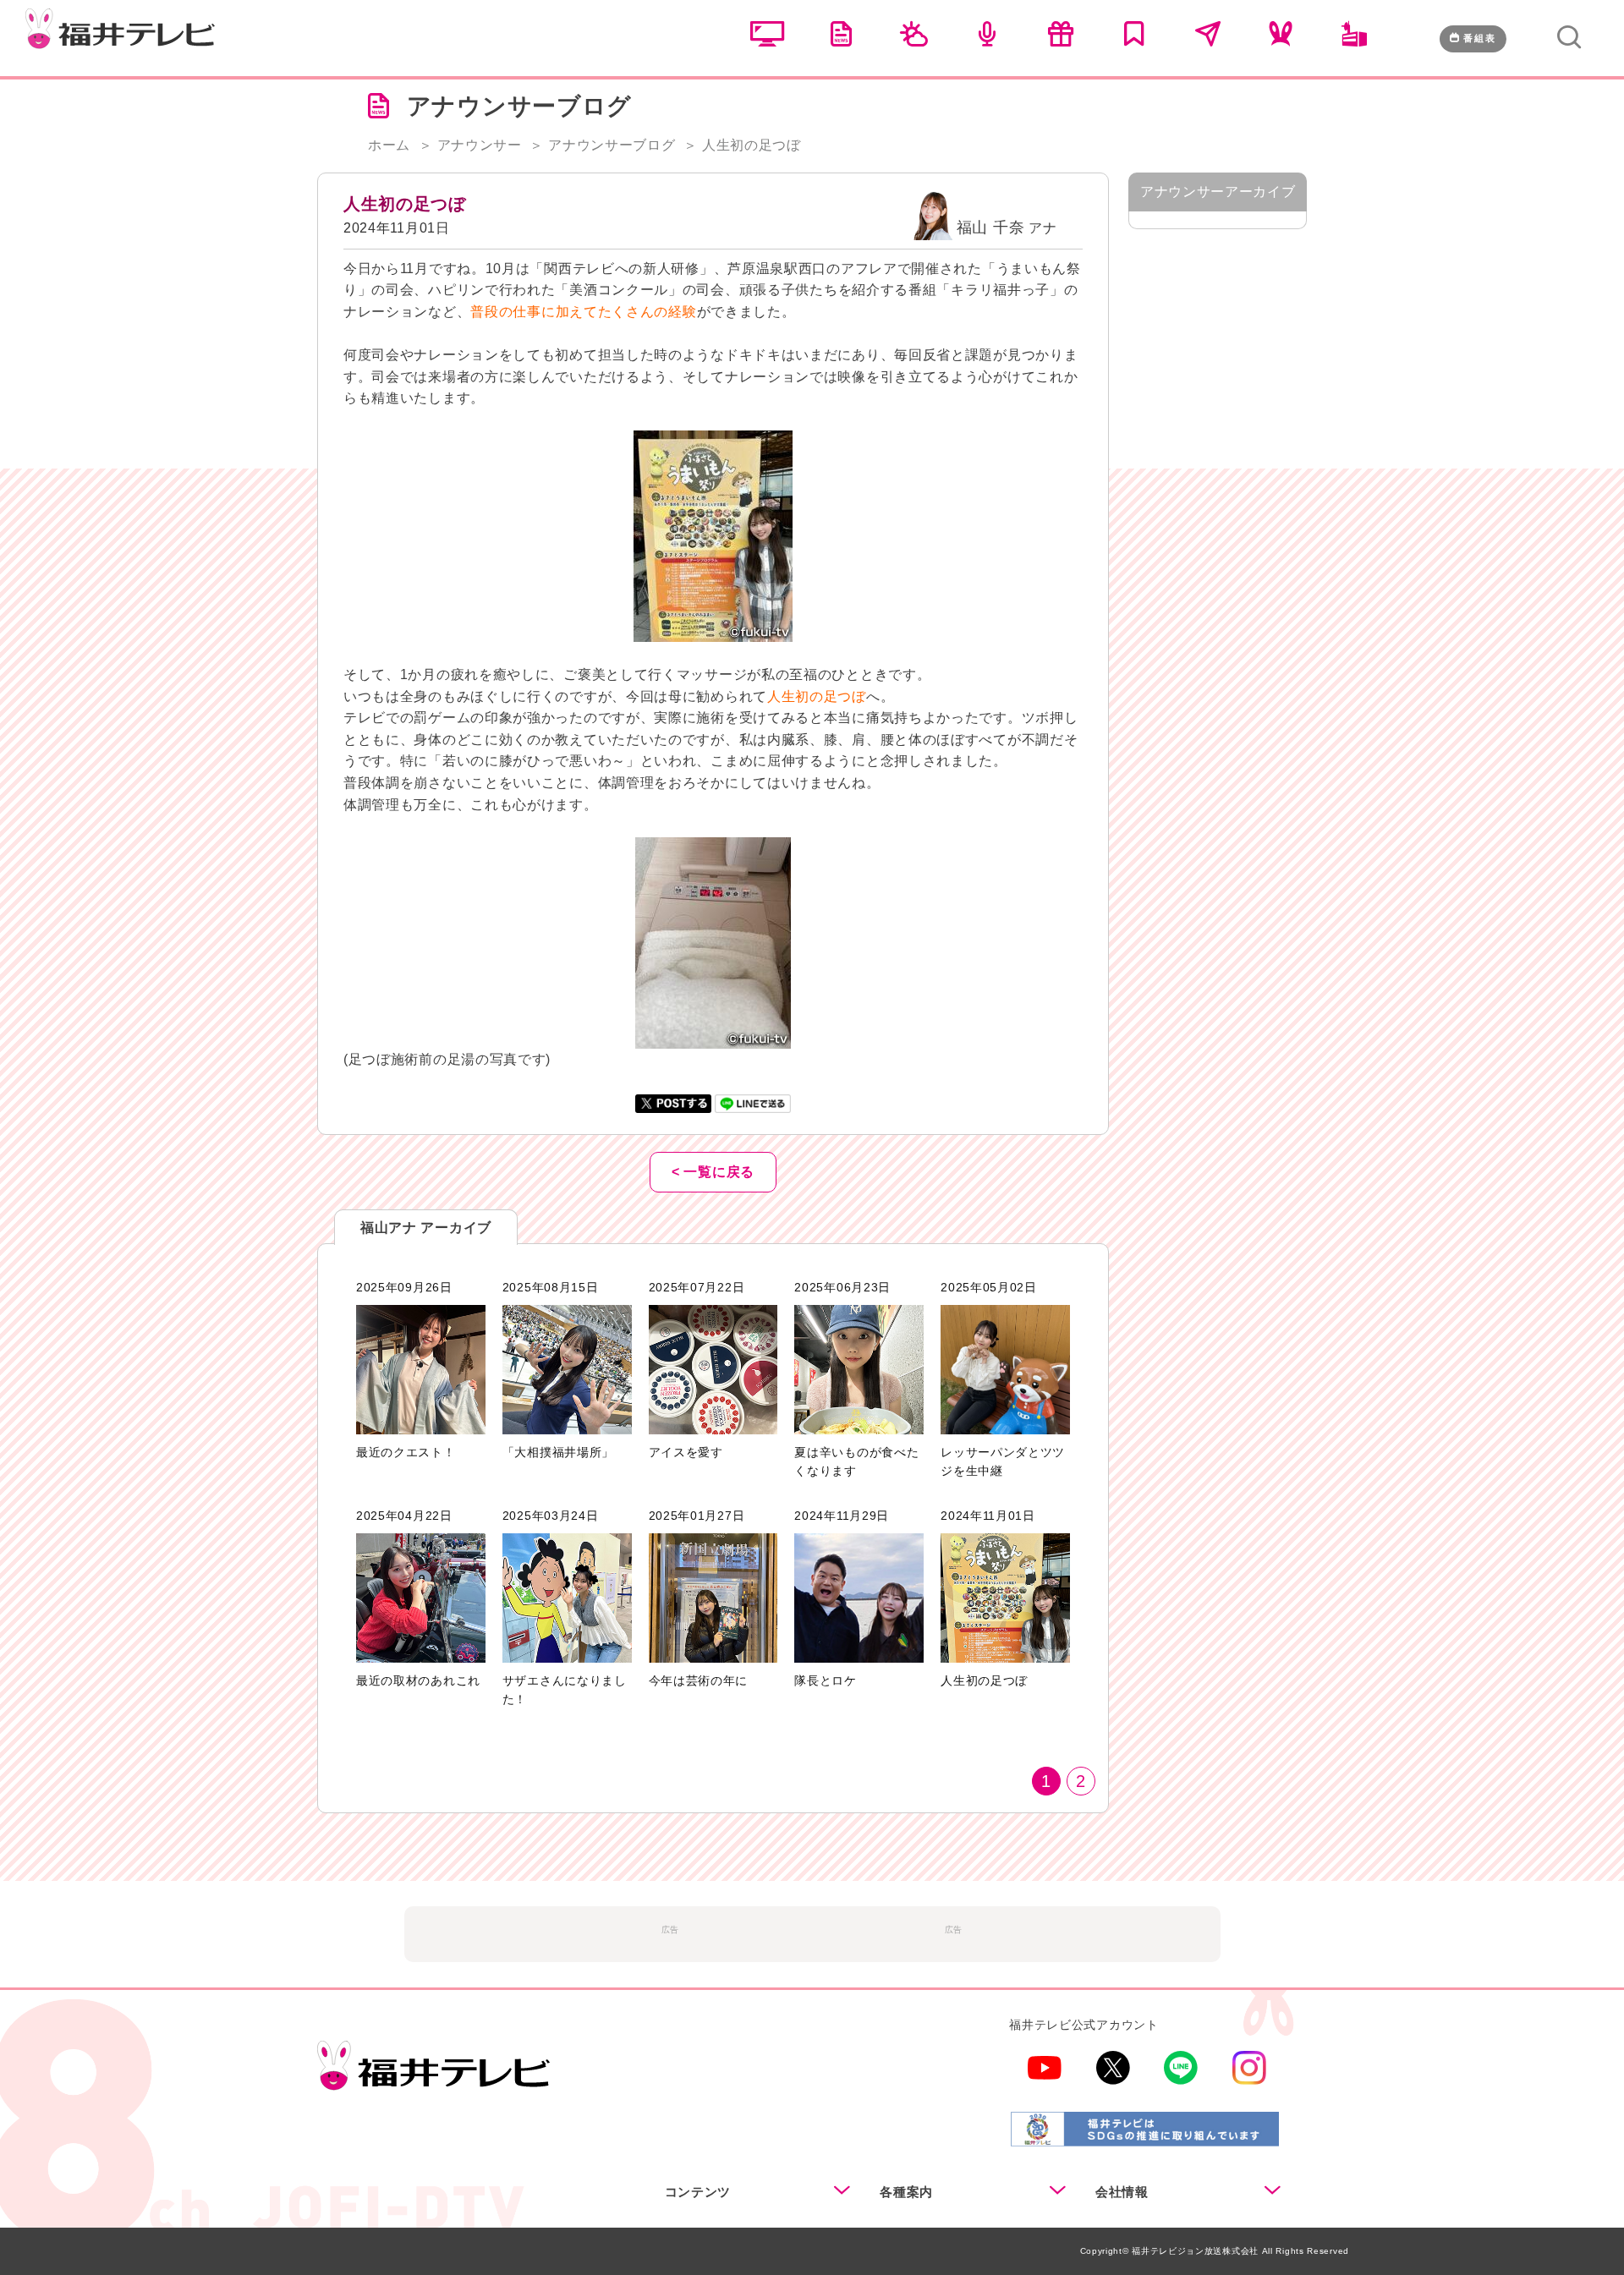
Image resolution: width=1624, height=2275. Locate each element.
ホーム (389, 145)
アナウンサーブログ (612, 145)
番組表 (1480, 38)
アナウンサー (480, 145)
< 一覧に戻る (713, 1172)
